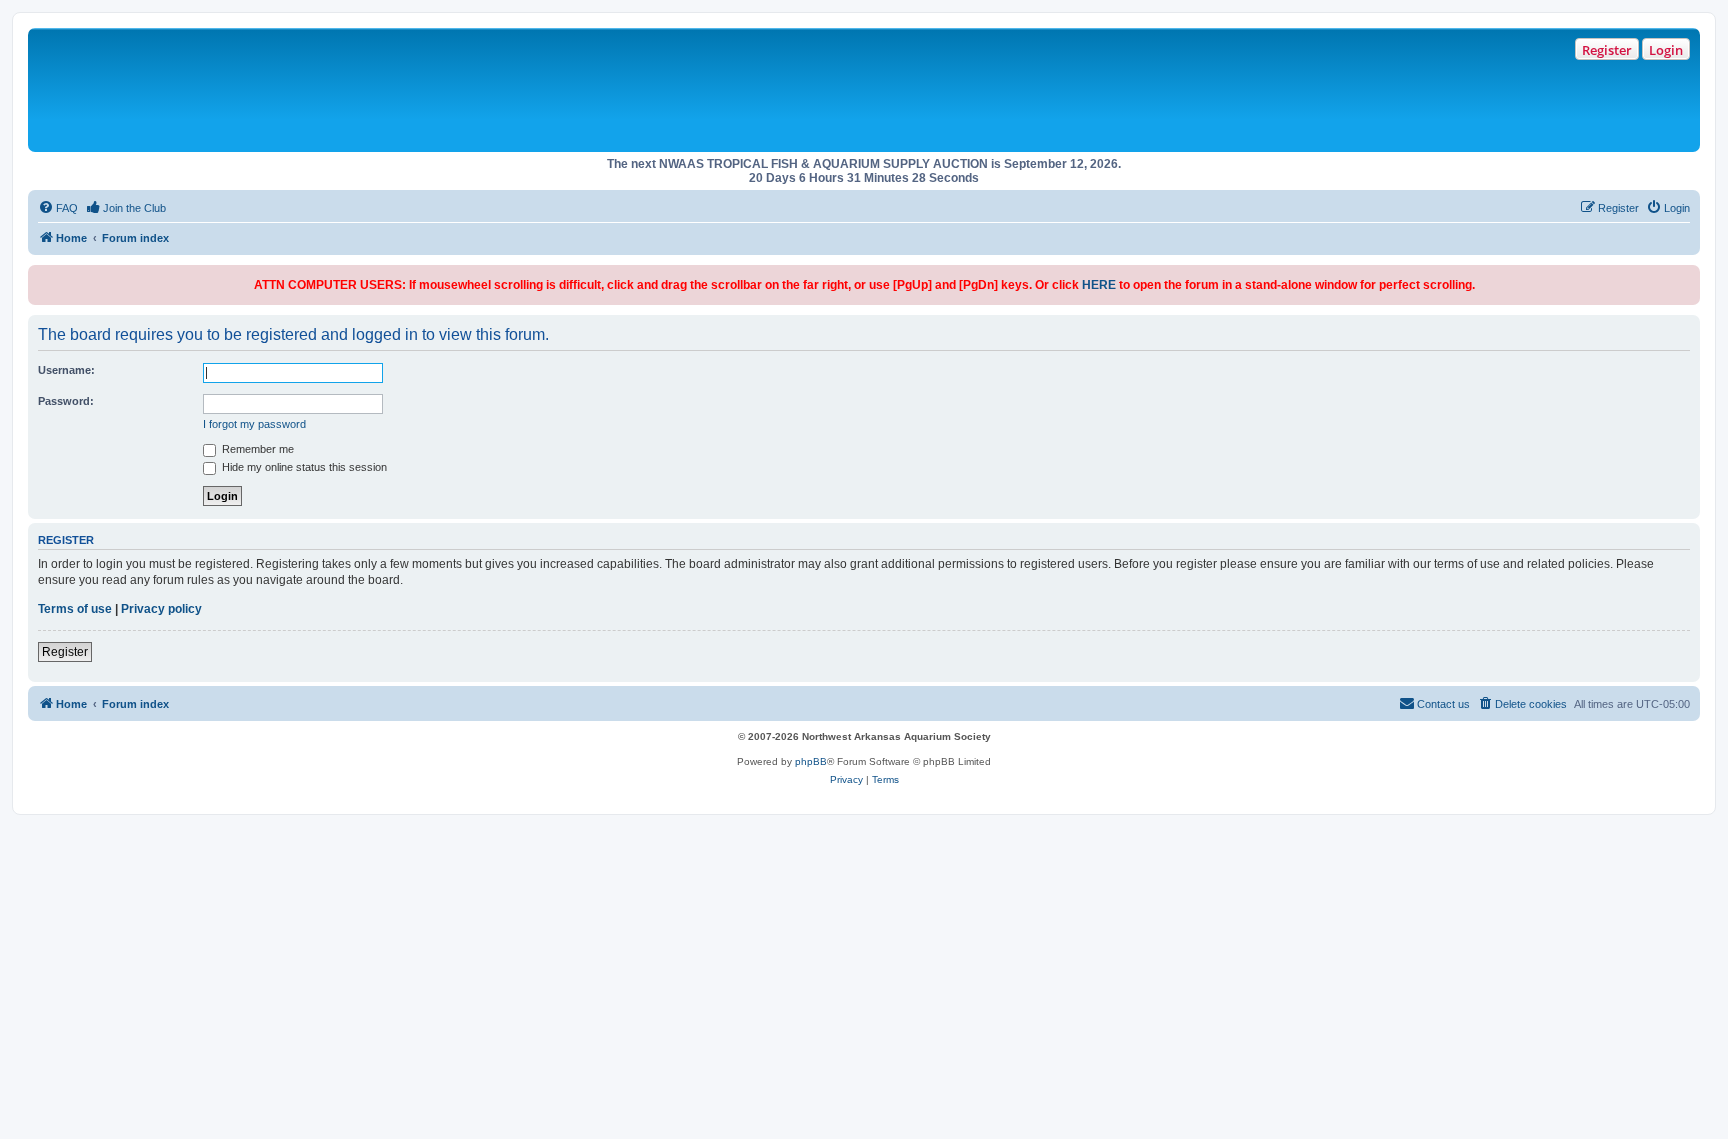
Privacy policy (161, 609)
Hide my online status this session (303, 467)
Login (1666, 50)
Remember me (256, 449)
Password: (66, 401)
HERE (1099, 285)
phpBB (811, 761)
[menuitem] (58, 208)
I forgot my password (254, 424)
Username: (66, 370)
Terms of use (75, 609)
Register (1607, 50)
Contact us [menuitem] (1443, 704)
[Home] (320, 90)
